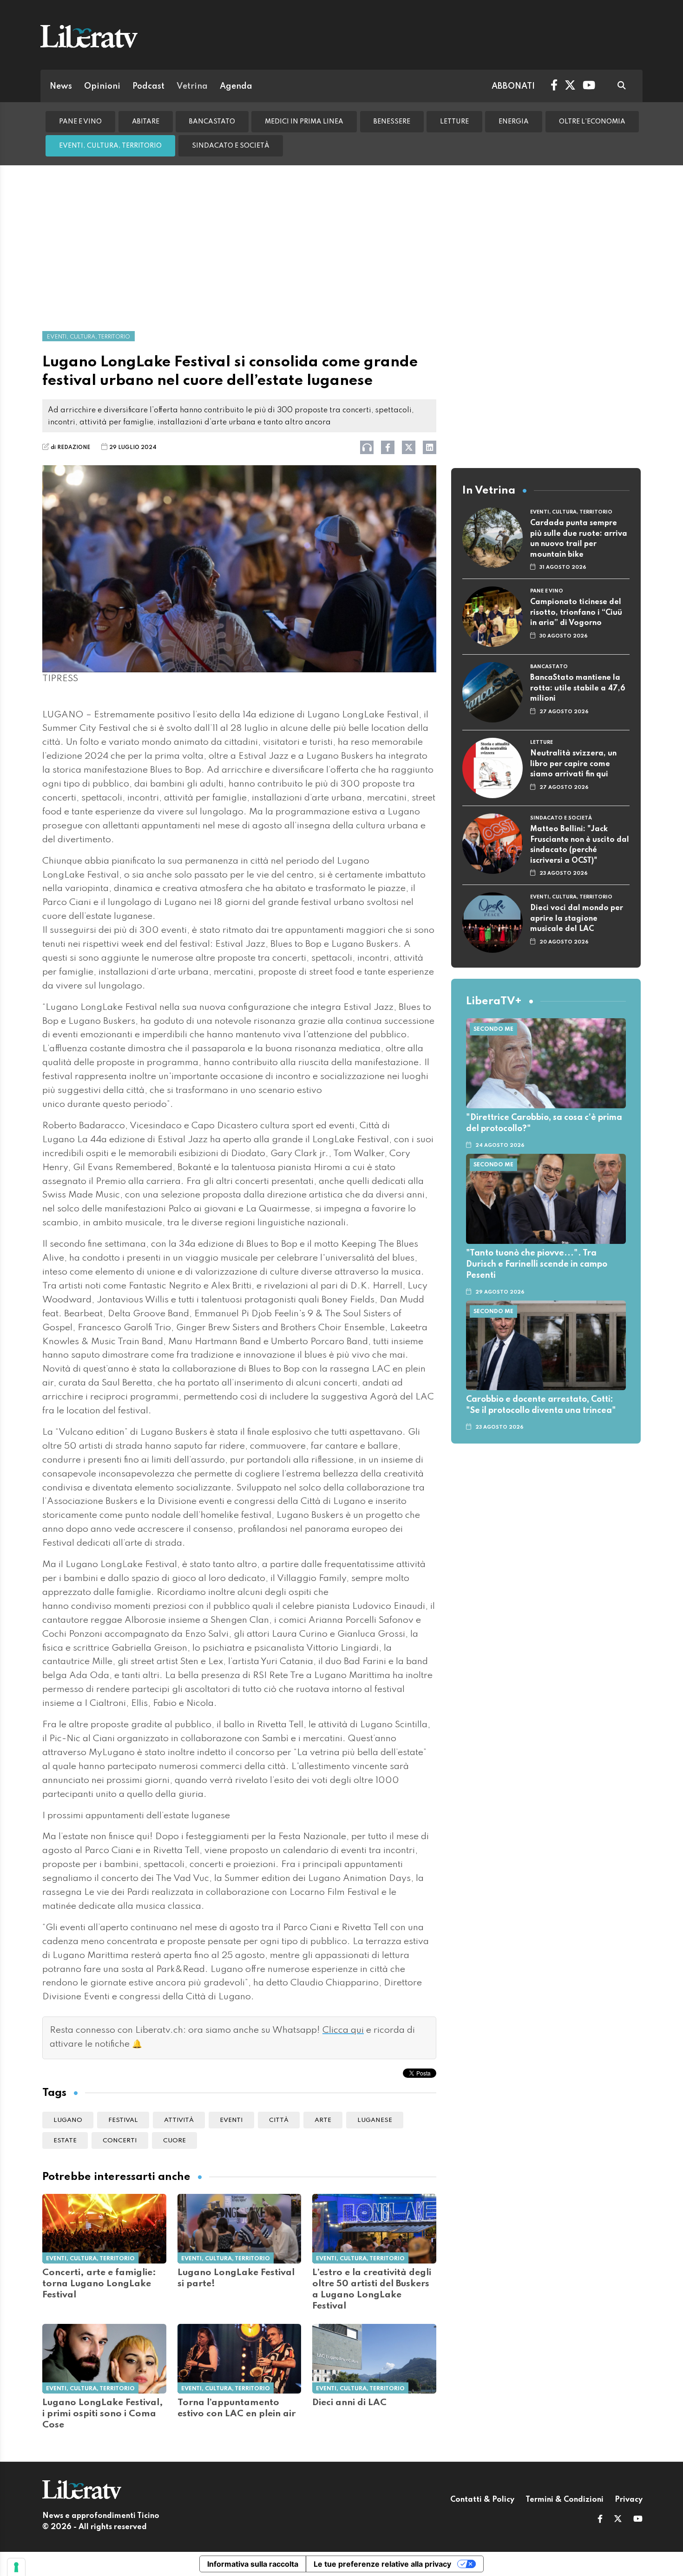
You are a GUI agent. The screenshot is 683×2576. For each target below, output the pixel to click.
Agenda (236, 86)
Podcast (148, 86)
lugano (68, 2120)
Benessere (392, 122)
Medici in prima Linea (304, 122)
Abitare (146, 122)
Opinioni (102, 86)
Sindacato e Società (231, 146)
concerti (120, 2141)
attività (179, 2120)
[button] (600, 2520)
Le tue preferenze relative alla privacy (382, 2564)
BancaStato (212, 122)
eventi (231, 2120)
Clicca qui (343, 2030)
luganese (375, 2120)
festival (123, 2120)
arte (323, 2120)
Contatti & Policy (482, 2500)
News (61, 86)
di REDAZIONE (70, 448)
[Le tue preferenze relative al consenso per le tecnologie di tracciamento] (16, 2567)
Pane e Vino (80, 122)
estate (65, 2141)
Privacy (629, 2500)
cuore (174, 2141)
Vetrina (192, 86)
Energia (514, 122)
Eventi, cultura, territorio (110, 146)
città (279, 2120)
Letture (454, 122)
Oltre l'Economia (592, 122)
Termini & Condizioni (565, 2500)
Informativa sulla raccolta (253, 2564)
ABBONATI (513, 86)
